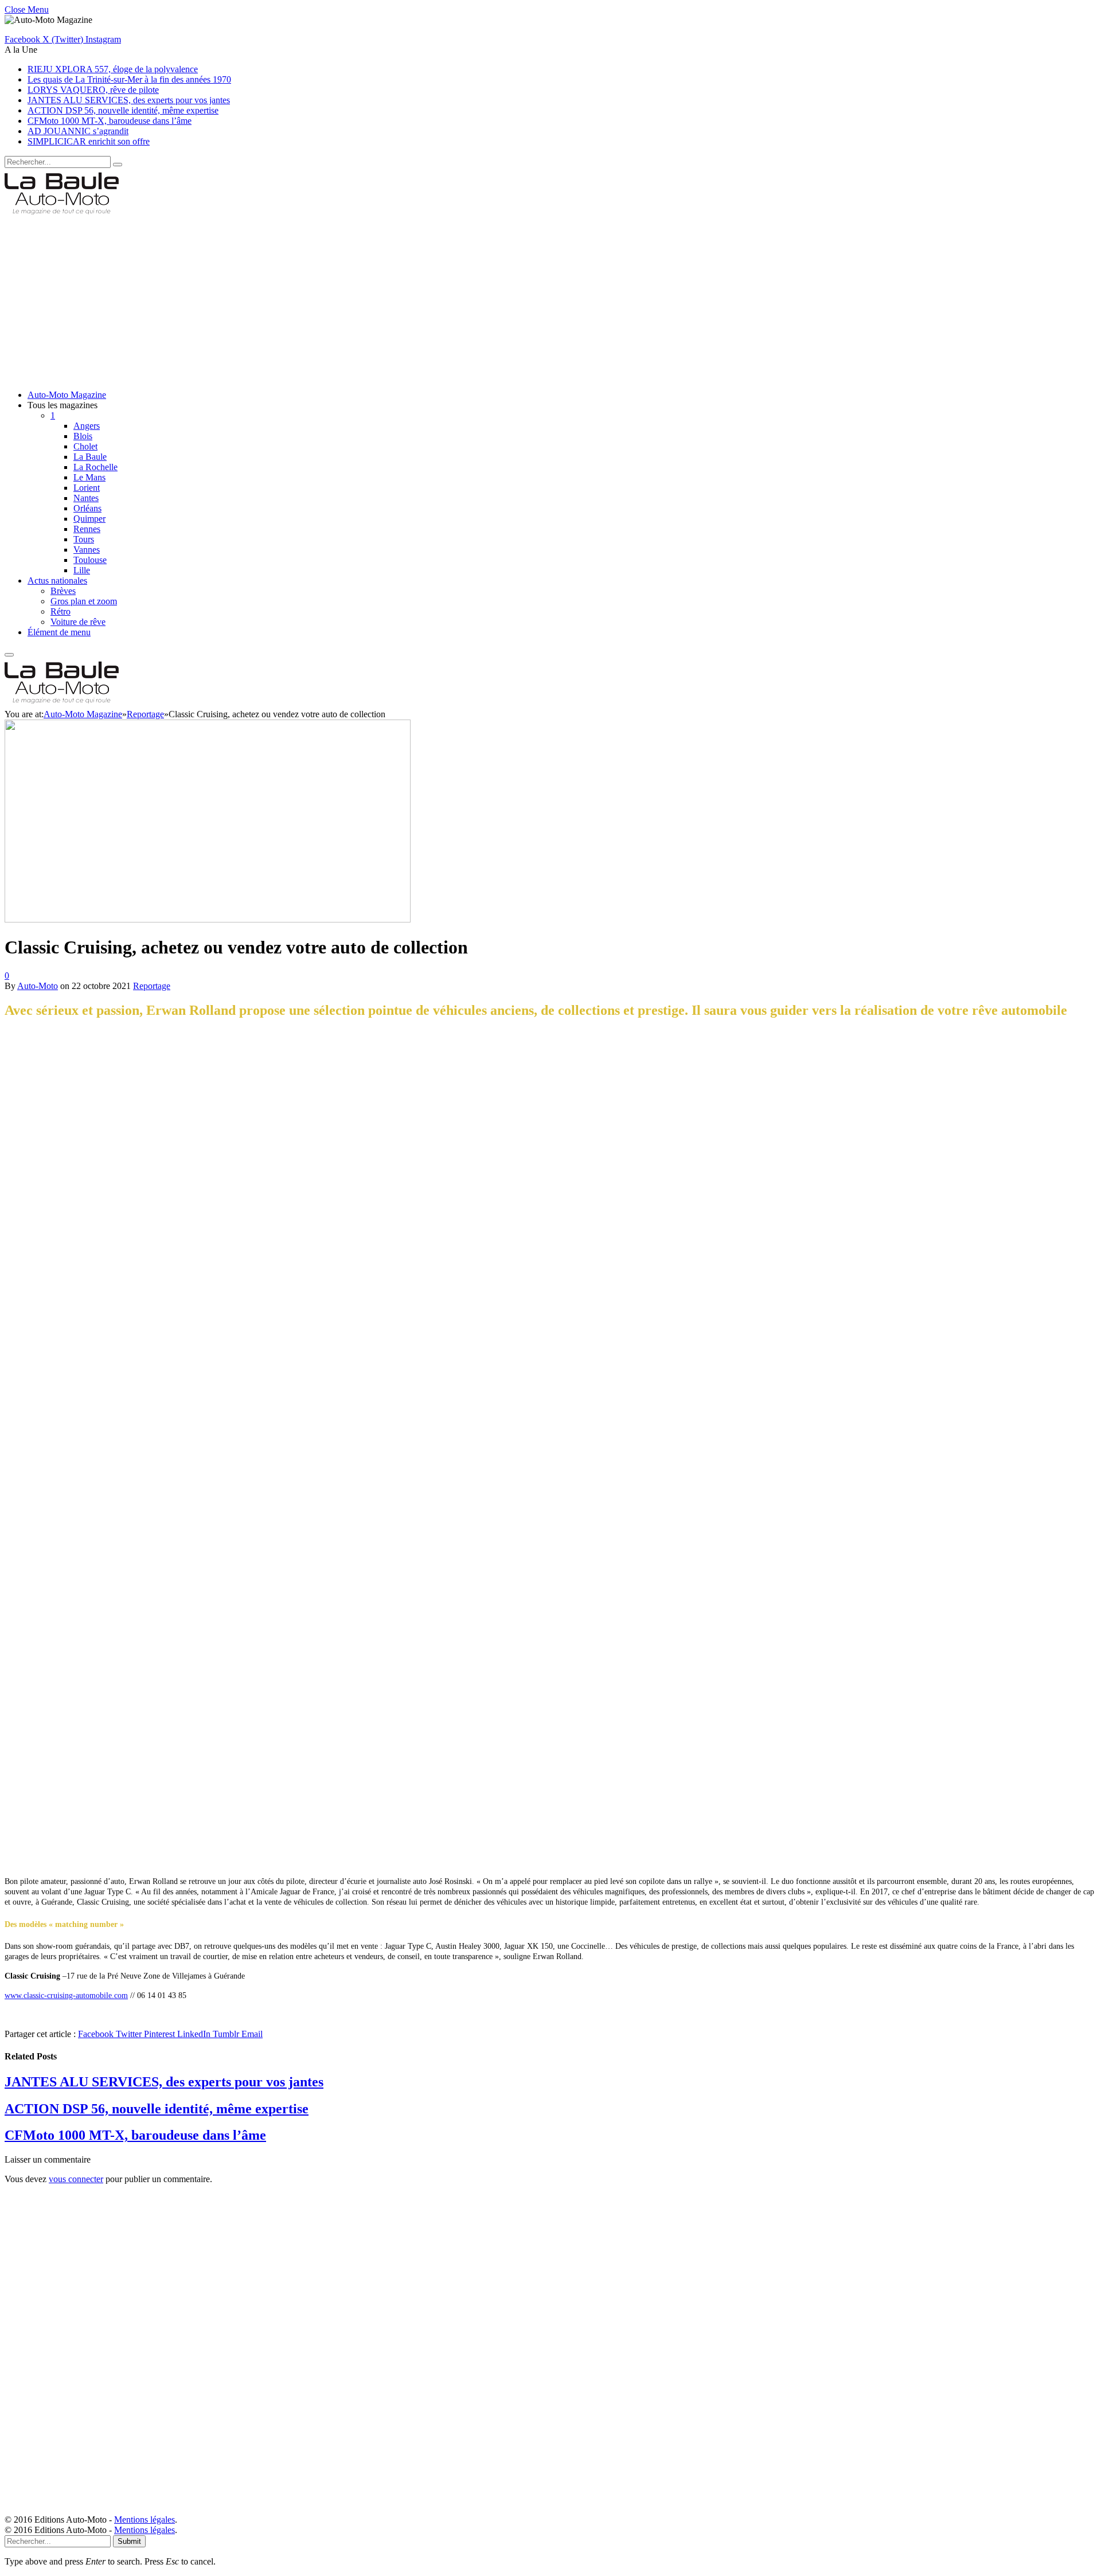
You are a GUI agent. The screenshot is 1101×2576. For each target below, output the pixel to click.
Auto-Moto (38, 986)
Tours (84, 539)
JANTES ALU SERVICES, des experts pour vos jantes (129, 100)
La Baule (90, 457)
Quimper (89, 519)
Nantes (86, 498)
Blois (83, 436)
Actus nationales (57, 581)
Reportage (152, 986)
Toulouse (90, 560)
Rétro (60, 611)
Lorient (87, 488)
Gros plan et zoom (84, 601)
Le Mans (89, 477)
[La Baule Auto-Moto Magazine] (62, 215)
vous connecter (76, 2179)
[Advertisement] (349, 300)
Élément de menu (59, 632)
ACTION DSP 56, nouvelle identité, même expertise (123, 110)
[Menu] (9, 655)
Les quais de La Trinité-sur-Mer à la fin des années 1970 (129, 79)
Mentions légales (145, 2520)
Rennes (87, 529)
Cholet (85, 446)
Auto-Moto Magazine (67, 395)
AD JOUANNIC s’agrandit (78, 131)
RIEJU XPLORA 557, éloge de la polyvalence (113, 69)
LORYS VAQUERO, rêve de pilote (93, 90)
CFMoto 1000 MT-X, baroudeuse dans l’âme (110, 121)
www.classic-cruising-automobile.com (66, 1995)
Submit (129, 2541)
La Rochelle (95, 467)
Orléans (87, 508)
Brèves (63, 591)
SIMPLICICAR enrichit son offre (89, 141)
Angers (87, 426)
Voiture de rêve (78, 622)
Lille (82, 570)
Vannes (87, 550)
